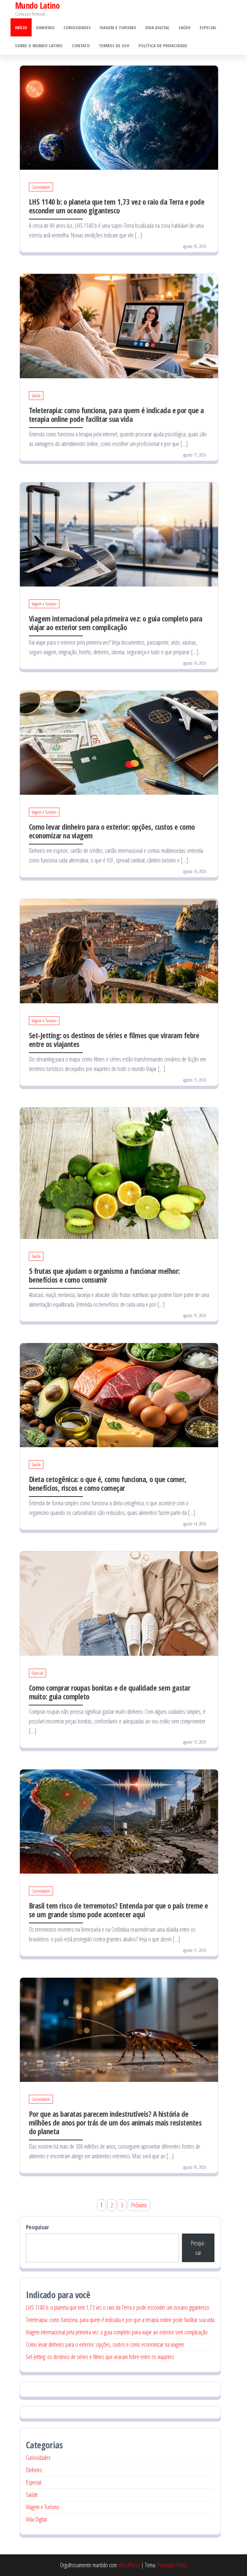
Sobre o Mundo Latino (39, 45)
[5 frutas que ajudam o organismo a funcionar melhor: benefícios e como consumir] (119, 1173)
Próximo (139, 2205)
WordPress (129, 2565)
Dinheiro (45, 27)
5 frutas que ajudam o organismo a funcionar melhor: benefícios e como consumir (104, 1275)
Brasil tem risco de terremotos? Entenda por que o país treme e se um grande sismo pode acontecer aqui (119, 1910)
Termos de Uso (114, 45)
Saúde (185, 27)
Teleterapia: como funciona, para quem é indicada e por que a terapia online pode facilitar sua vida (116, 415)
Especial (208, 27)
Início (21, 27)
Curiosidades (77, 27)
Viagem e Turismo (118, 27)
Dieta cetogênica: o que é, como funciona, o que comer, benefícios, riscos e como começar (108, 1483)
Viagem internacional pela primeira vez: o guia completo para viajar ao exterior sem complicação (116, 623)
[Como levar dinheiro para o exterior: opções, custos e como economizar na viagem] (119, 742)
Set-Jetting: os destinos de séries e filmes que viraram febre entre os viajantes (114, 1040)
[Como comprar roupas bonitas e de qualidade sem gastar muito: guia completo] (119, 1603)
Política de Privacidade (163, 45)
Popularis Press (172, 2565)
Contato (81, 45)
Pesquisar (38, 2227)
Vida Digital (157, 27)
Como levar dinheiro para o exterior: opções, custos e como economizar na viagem (112, 831)
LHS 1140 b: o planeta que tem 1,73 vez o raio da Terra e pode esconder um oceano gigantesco (117, 206)
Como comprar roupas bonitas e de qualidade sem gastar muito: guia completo (109, 1692)
